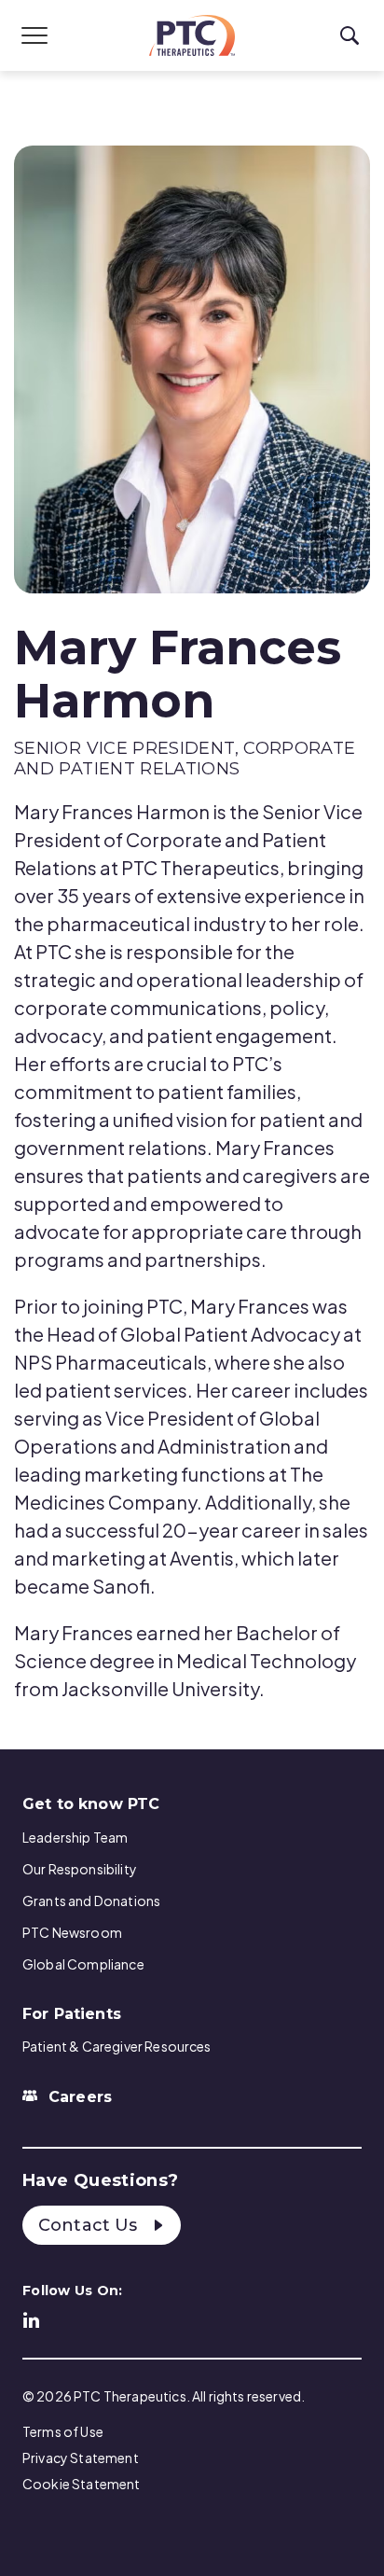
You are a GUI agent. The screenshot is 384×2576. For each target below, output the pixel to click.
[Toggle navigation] (34, 35)
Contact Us (90, 2225)
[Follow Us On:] (32, 2318)
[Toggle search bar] (350, 36)
